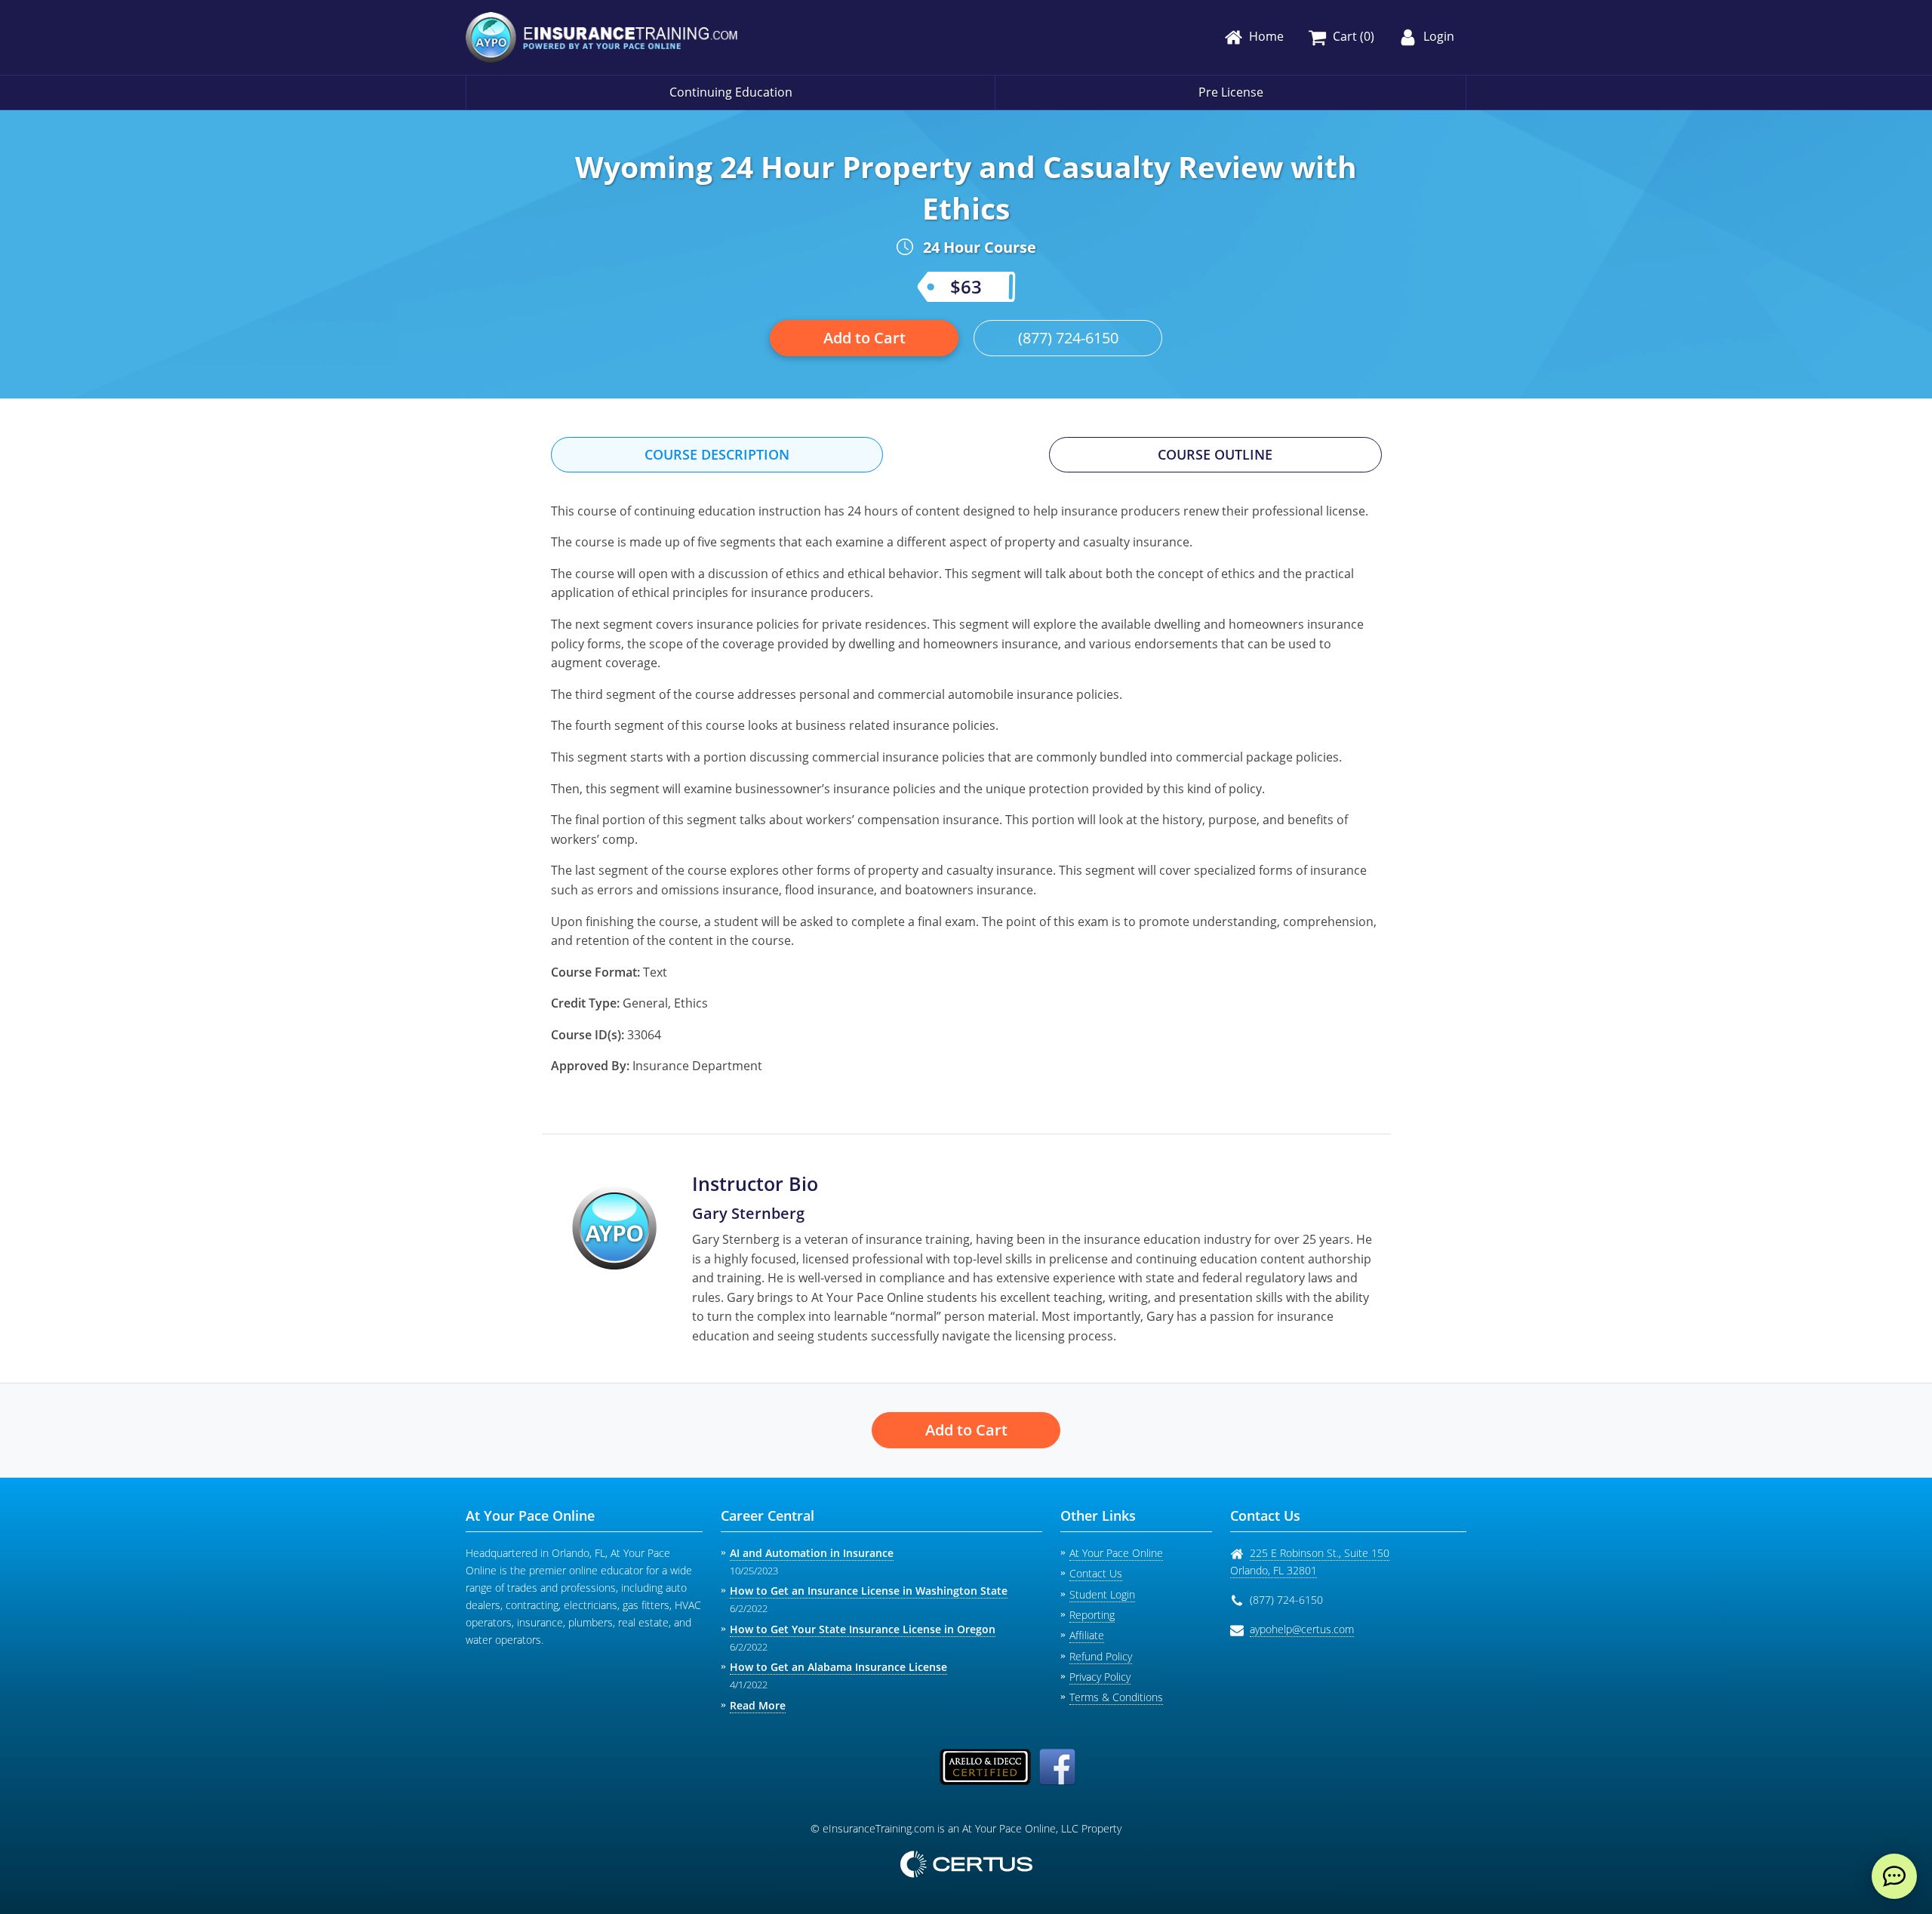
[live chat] (1894, 1876)
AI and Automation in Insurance (812, 1553)
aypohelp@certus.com (1302, 1629)
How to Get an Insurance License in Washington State (869, 1591)
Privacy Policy (1100, 1677)
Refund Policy (1101, 1656)
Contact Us (1096, 1573)
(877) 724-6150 (1068, 338)
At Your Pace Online (1116, 1553)
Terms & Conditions (1116, 1697)
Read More (758, 1705)
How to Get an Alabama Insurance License (838, 1667)
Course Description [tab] (717, 454)
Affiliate (1087, 1635)
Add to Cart (864, 338)
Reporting (1092, 1615)
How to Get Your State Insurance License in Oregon (863, 1629)
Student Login (1102, 1594)
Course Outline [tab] (1215, 454)
